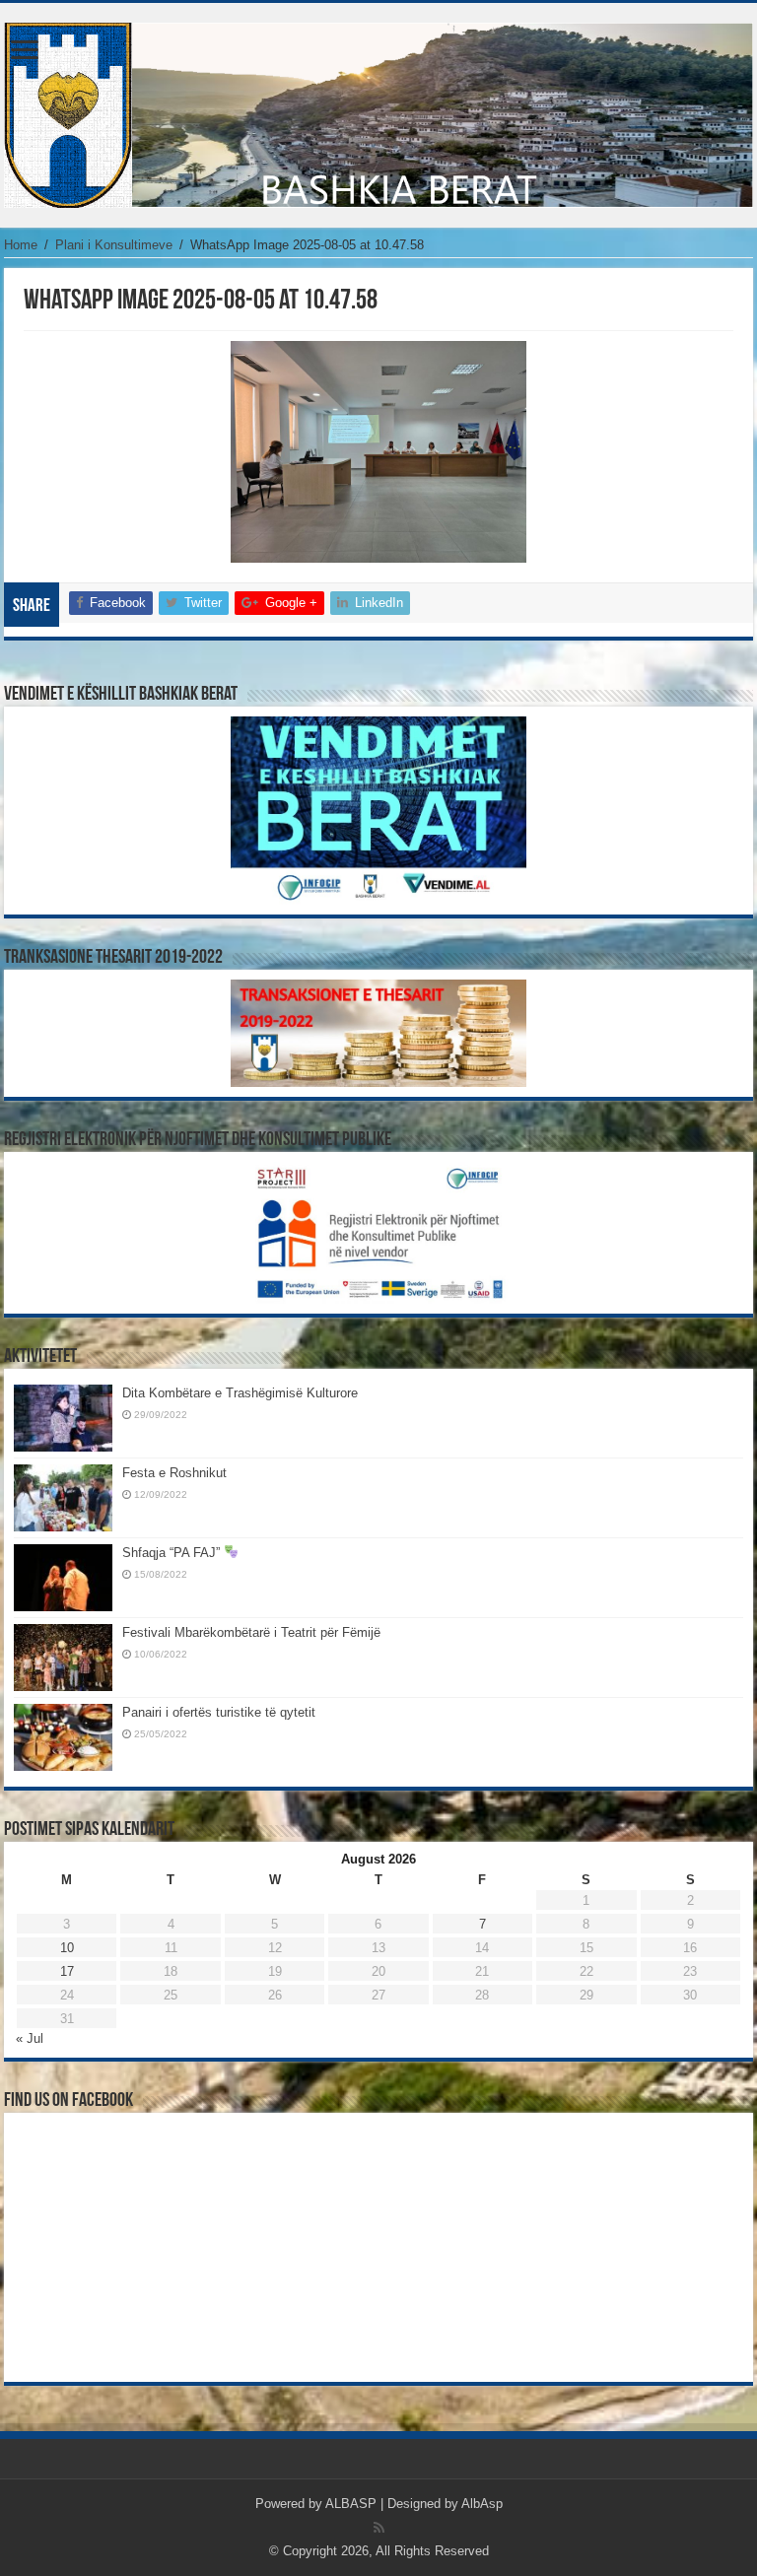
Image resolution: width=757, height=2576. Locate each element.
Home (21, 245)
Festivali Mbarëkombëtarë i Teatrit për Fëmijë (251, 1632)
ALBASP (351, 2504)
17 (67, 1971)
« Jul (30, 2038)
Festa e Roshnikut (174, 1473)
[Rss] (379, 2528)
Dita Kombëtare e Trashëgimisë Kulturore (240, 1393)
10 (67, 1948)
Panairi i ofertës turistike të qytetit (219, 1712)
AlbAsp (482, 2504)
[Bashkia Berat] (378, 115)
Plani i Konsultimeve (114, 245)
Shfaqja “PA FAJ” (173, 1553)
